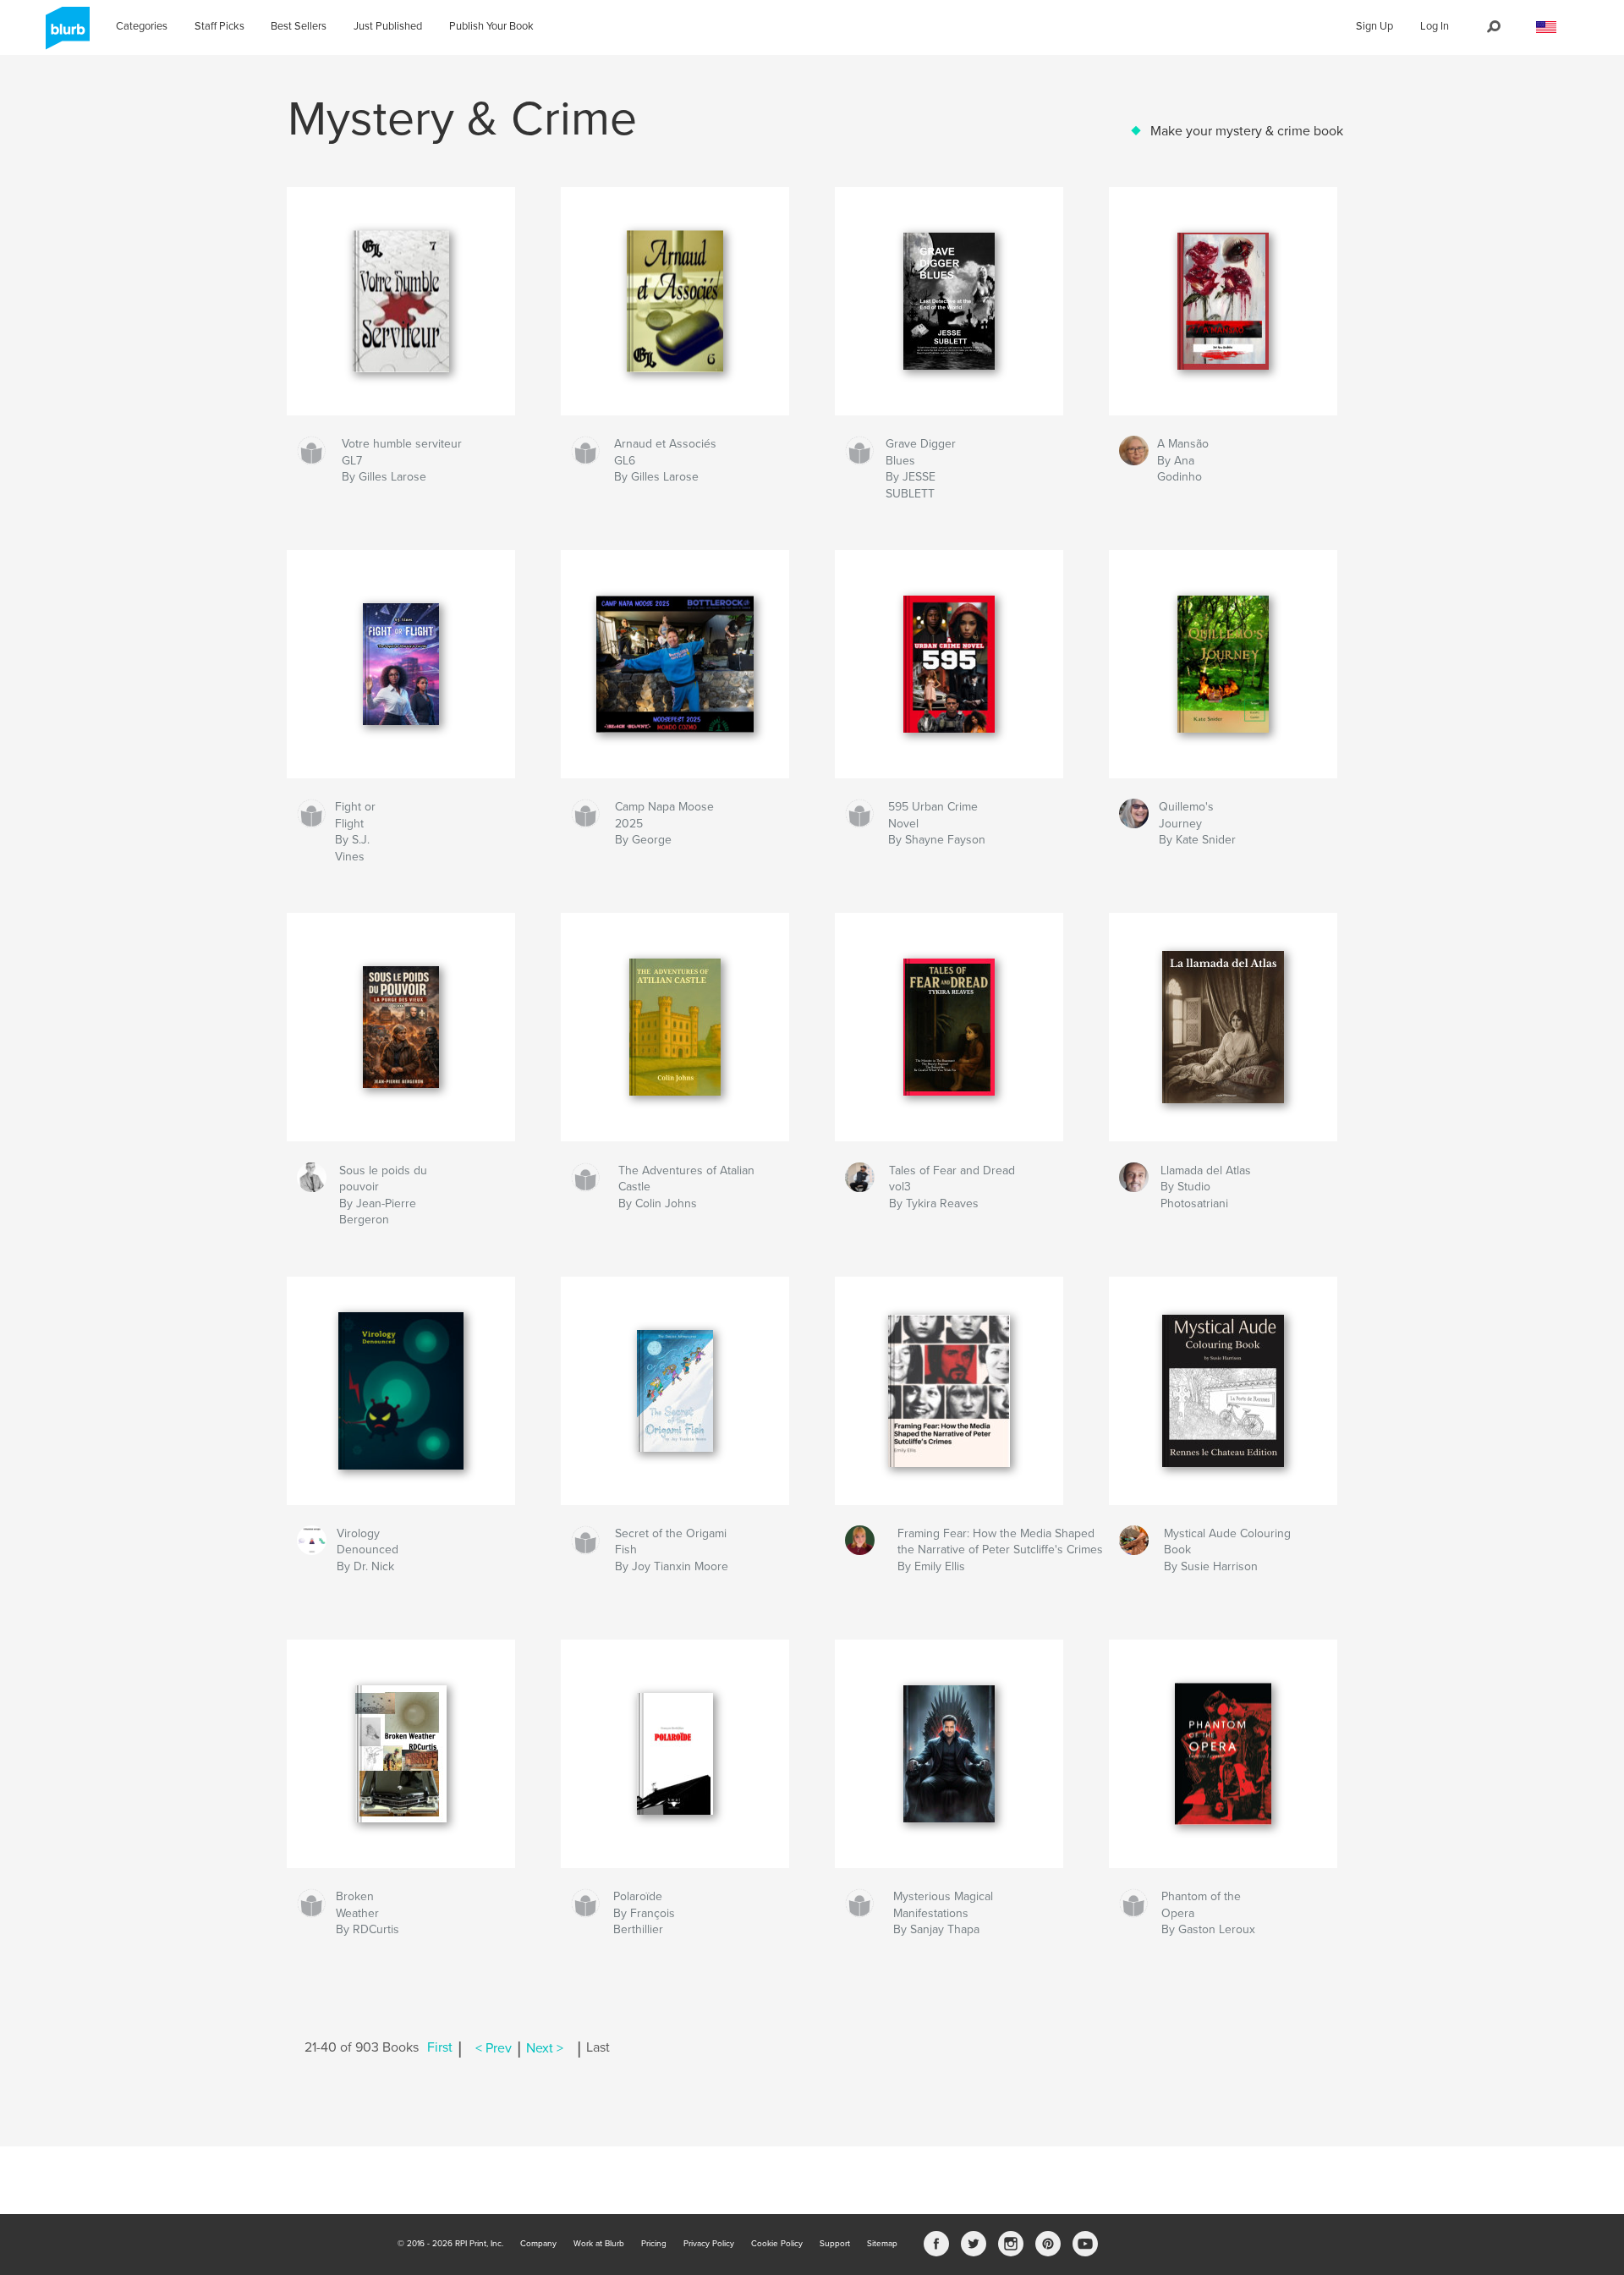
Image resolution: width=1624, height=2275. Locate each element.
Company (538, 2244)
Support (835, 2244)
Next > (545, 2048)
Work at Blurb (599, 2244)
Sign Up (1374, 26)
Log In (1435, 26)
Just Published (388, 26)
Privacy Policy (709, 2244)
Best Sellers (299, 26)
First (440, 2048)
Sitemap (882, 2244)
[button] (1546, 27)
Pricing (654, 2244)
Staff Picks (219, 26)
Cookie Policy (777, 2244)
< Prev (494, 2048)
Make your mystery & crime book (1247, 131)
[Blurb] (65, 35)
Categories (142, 26)
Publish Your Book (491, 26)
